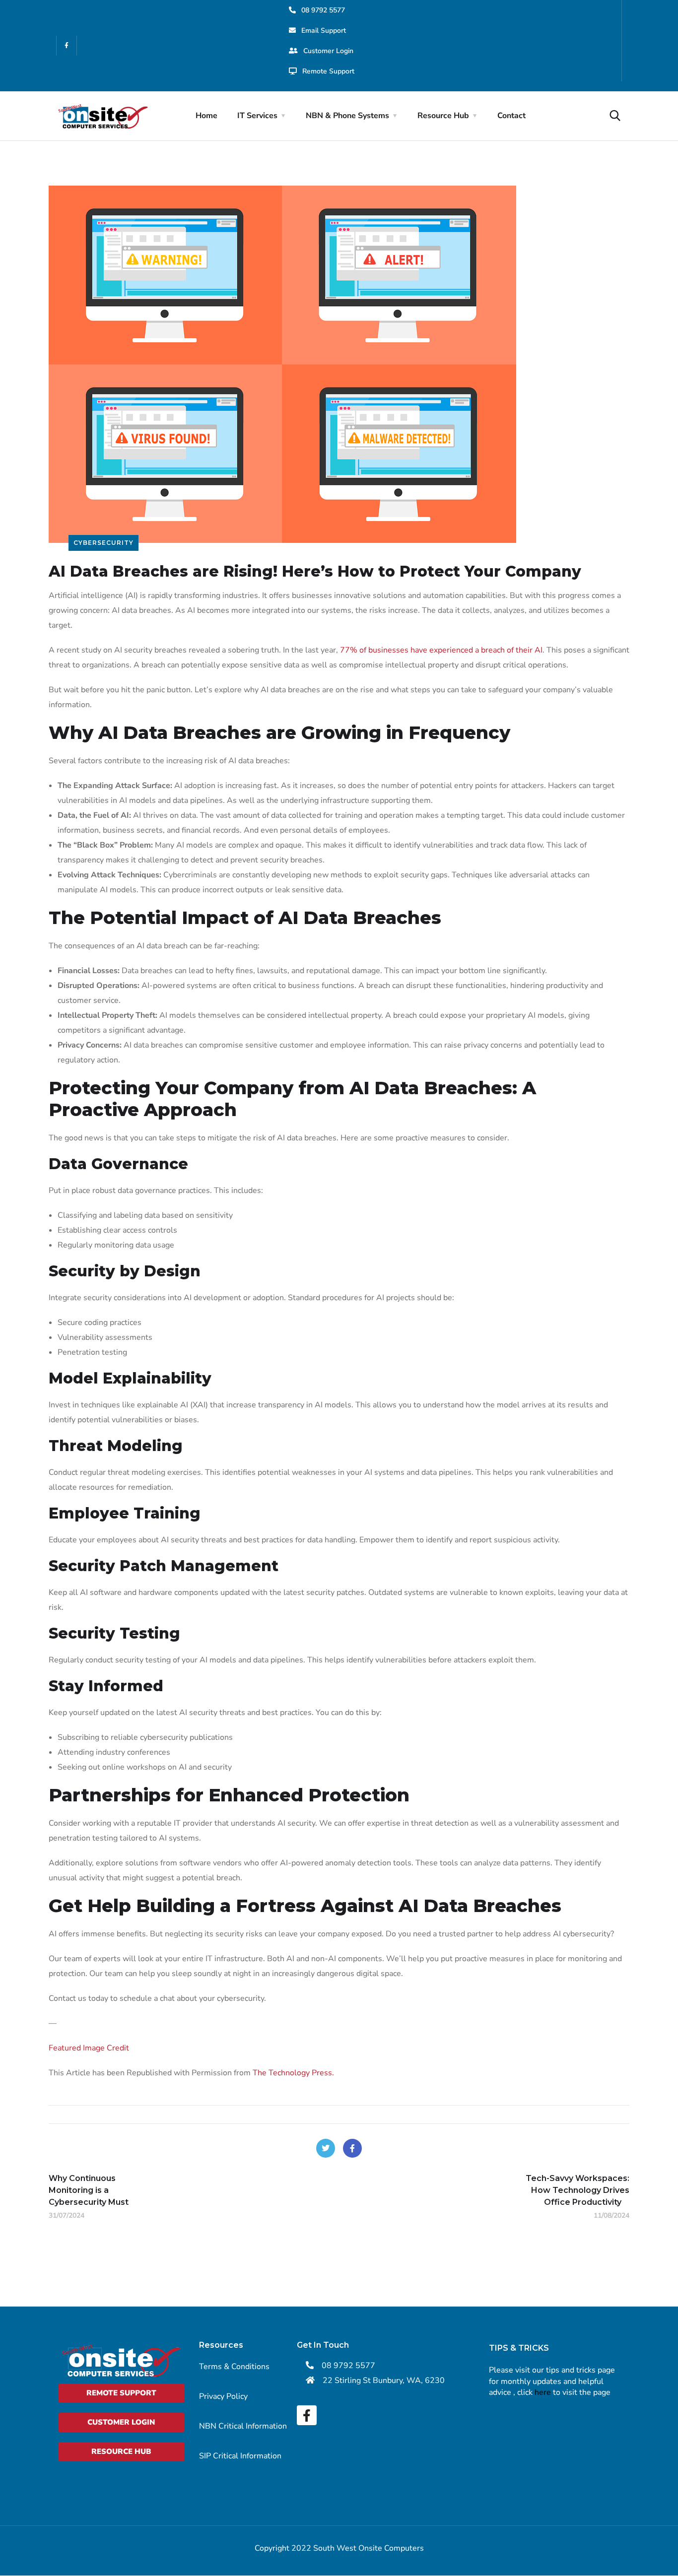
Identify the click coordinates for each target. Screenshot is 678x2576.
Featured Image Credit (89, 2048)
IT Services (257, 116)
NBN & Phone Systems (347, 116)
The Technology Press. (293, 2073)
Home (206, 116)
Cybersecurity (103, 543)
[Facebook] (352, 2148)
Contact (511, 116)
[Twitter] (326, 2148)
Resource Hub (443, 116)
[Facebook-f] (67, 46)
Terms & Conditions (234, 2367)
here (543, 2392)
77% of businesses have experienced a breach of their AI (441, 650)
